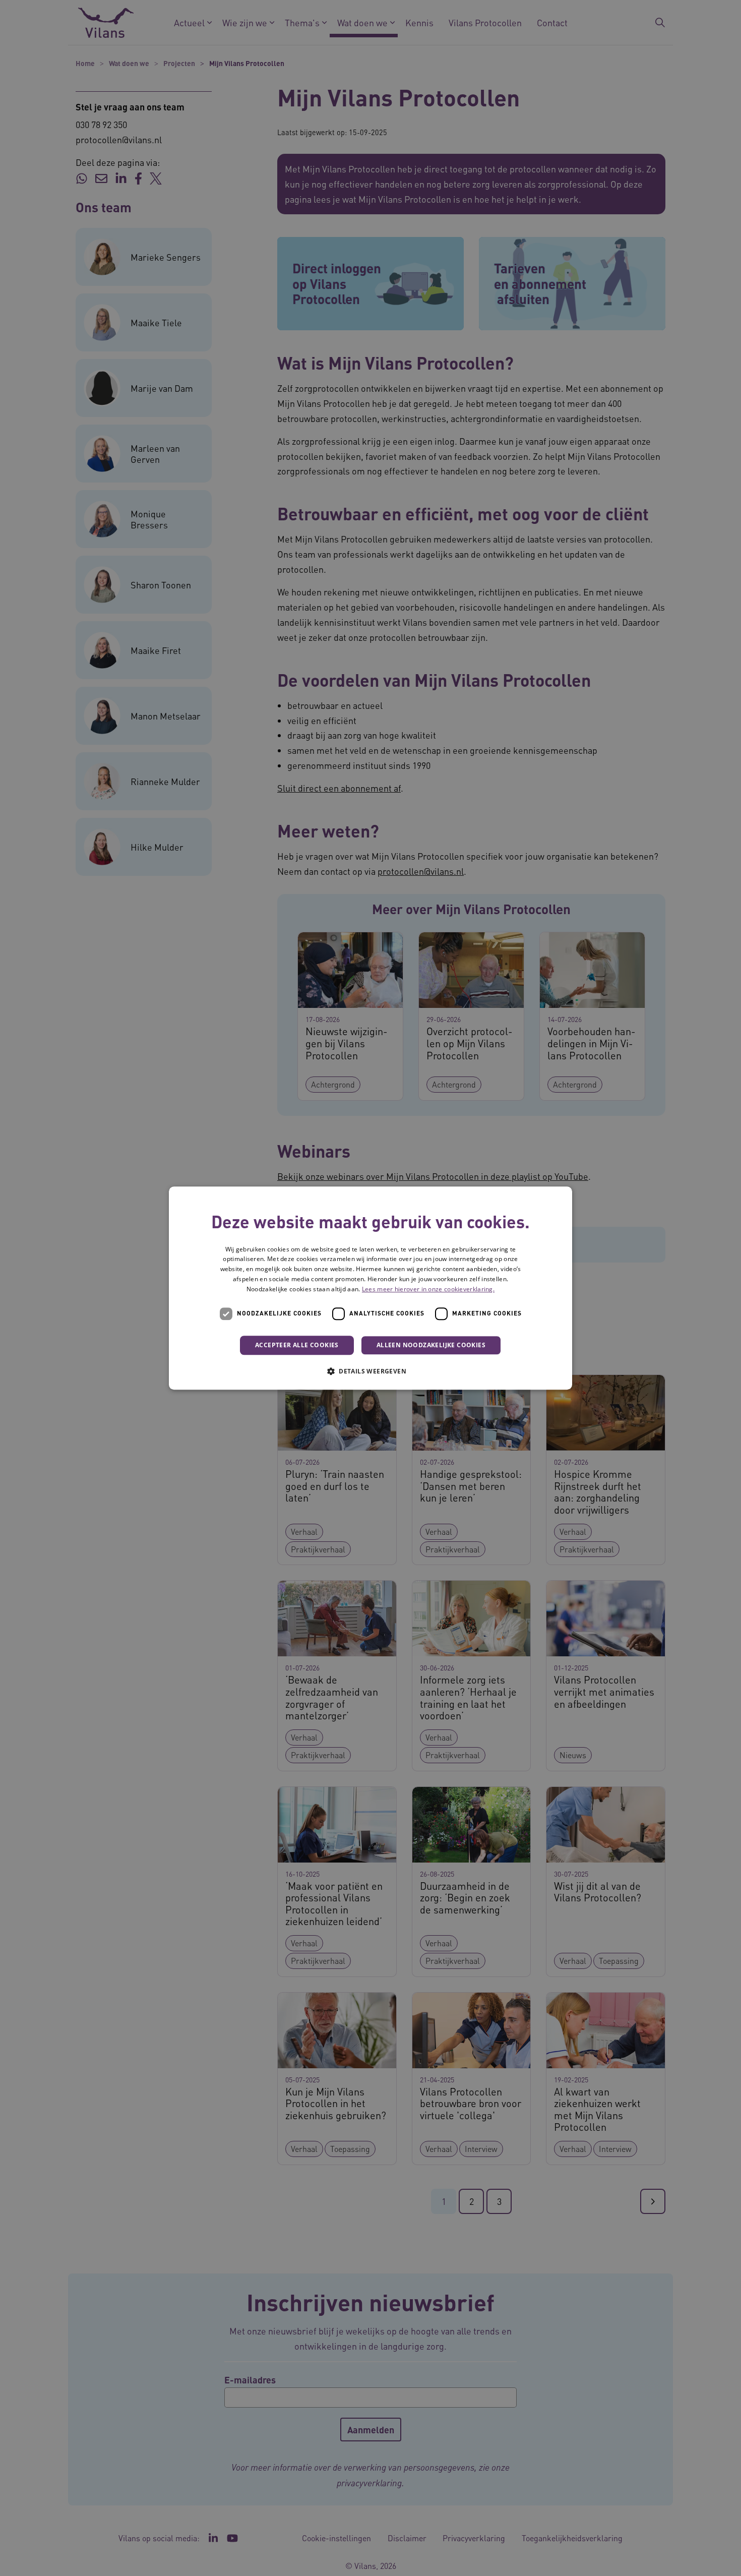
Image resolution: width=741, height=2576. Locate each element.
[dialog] (371, 1288)
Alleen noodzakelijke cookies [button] (431, 1345)
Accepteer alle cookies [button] (297, 1345)
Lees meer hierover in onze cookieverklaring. (428, 1289)
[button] (371, 1371)
